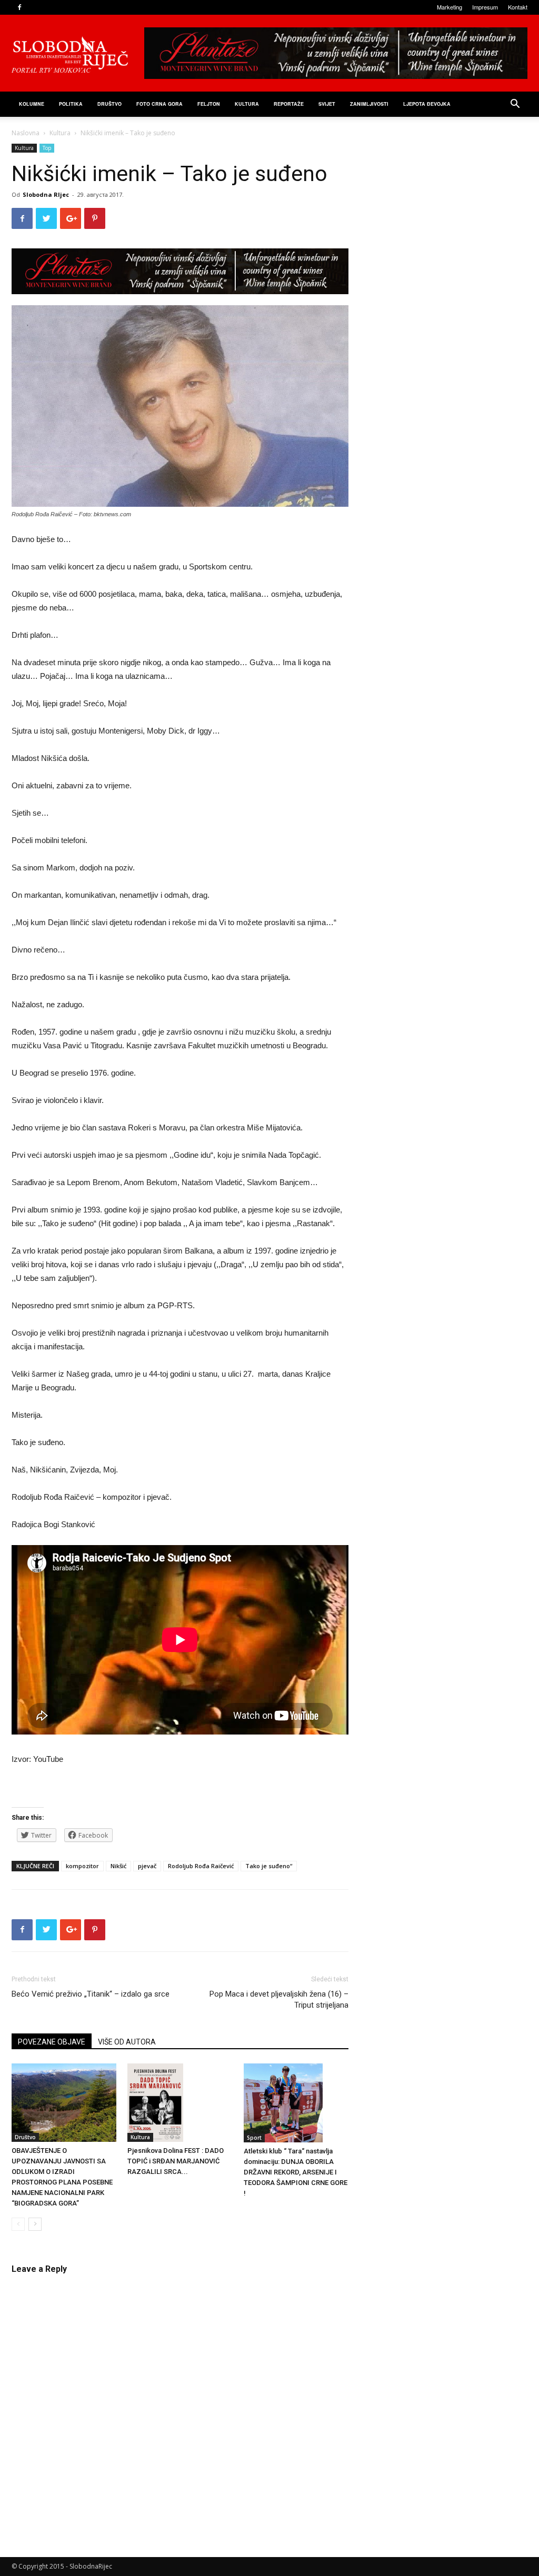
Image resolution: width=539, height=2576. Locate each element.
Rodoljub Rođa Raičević (201, 1866)
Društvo (109, 104)
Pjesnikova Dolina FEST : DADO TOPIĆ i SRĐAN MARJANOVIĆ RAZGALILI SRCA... (176, 2161)
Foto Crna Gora (159, 104)
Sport (254, 2138)
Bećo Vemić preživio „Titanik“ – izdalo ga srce (91, 1994)
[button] (515, 105)
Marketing (450, 7)
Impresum (485, 7)
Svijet (327, 104)
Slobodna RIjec (46, 194)
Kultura (247, 104)
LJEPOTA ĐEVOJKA (427, 104)
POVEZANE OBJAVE (52, 2042)
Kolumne (32, 104)
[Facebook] (19, 7)
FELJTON (209, 104)
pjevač (147, 1866)
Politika (71, 104)
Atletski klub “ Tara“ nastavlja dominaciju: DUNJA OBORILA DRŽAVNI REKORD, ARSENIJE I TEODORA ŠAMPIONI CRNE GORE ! (296, 2172)
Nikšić (118, 1866)
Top (47, 148)
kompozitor (82, 1866)
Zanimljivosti (369, 104)
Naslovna (26, 133)
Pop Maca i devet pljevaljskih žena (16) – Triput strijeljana (279, 1999)
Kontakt (518, 7)
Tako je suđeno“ (269, 1866)
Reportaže (289, 104)
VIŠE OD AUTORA (127, 2042)
